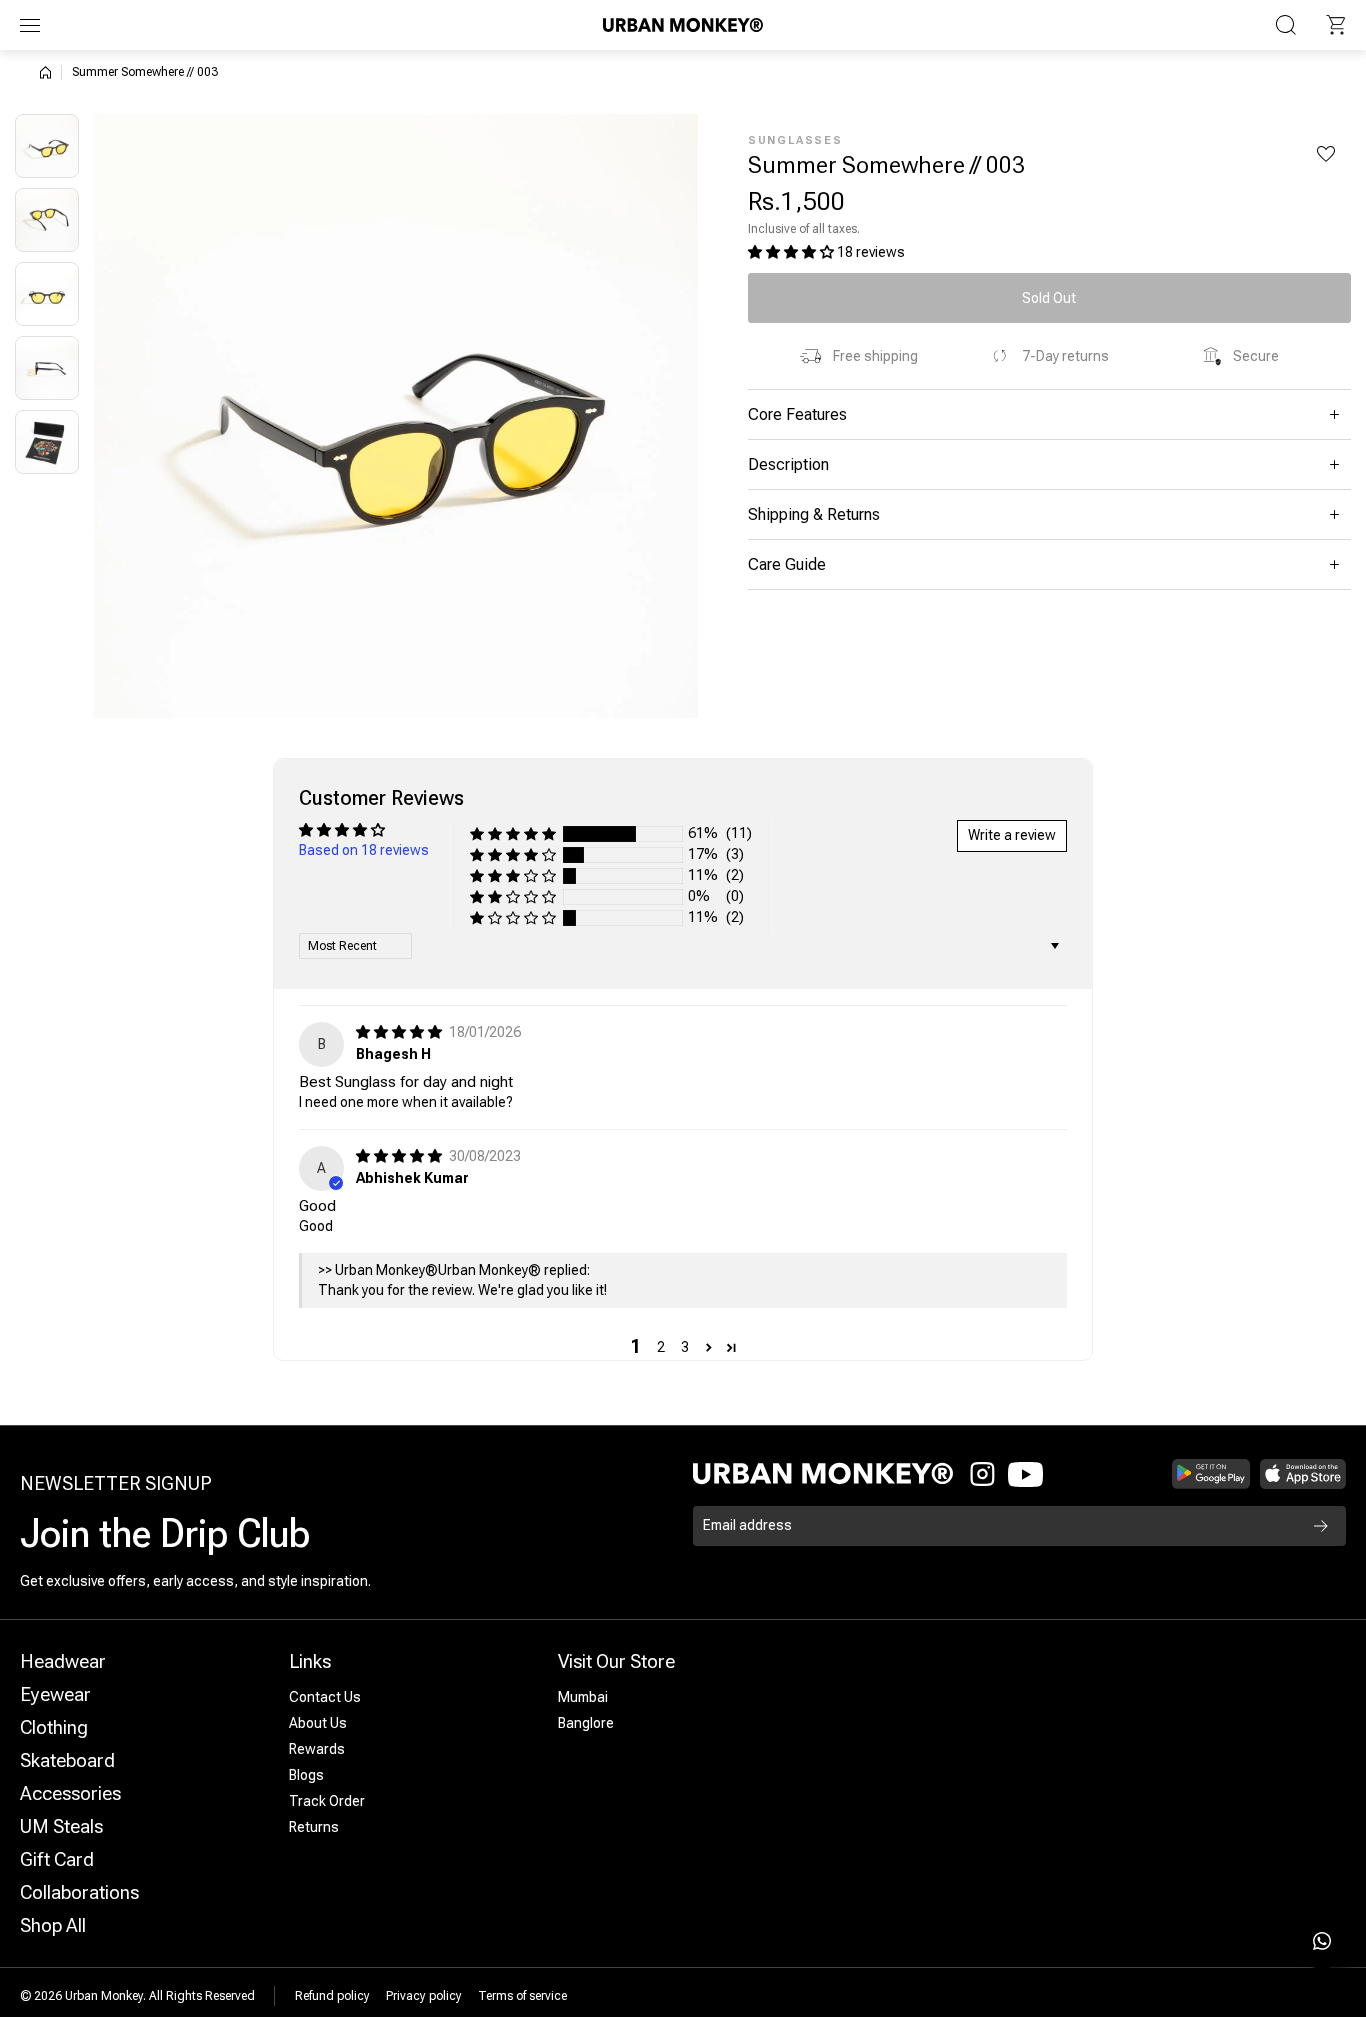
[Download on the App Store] (1303, 1474)
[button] (1336, 25)
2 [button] (661, 1347)
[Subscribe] (1321, 1526)
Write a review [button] (1012, 835)
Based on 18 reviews (364, 850)
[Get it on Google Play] (1211, 1474)
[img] (400, 1032)
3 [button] (685, 1347)
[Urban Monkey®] (683, 24)
